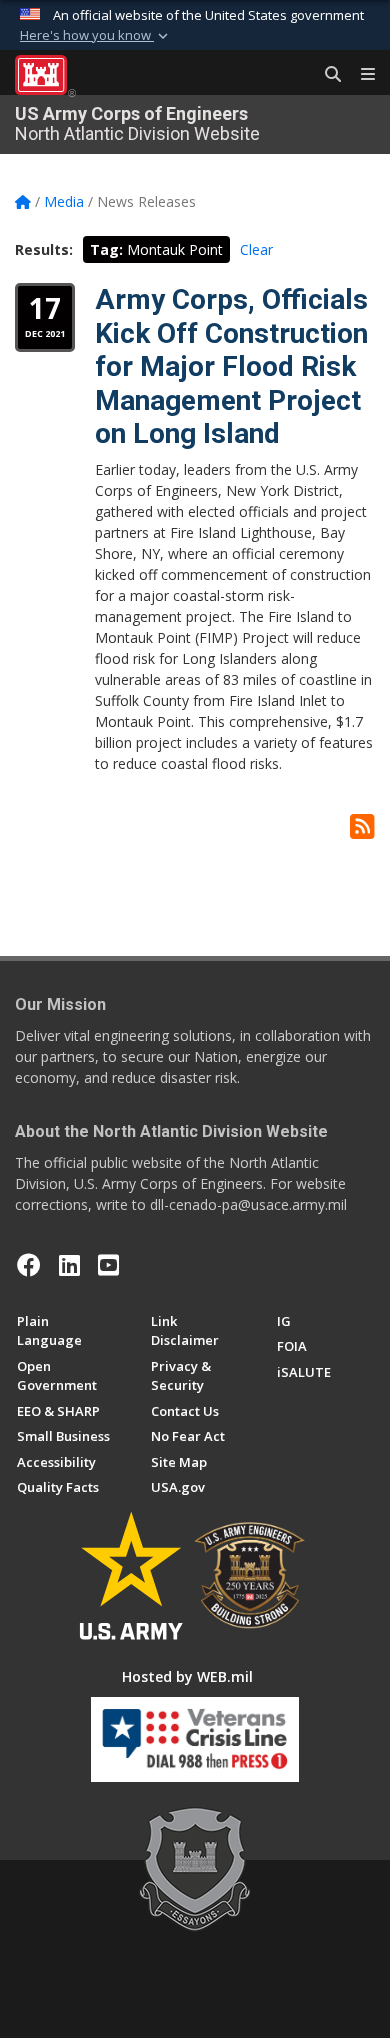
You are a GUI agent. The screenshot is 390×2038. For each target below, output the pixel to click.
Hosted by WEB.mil (187, 1676)
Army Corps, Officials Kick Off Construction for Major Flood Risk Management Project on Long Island (231, 366)
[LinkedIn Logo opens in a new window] (69, 1265)
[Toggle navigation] (360, 75)
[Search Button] (326, 75)
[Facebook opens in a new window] (29, 1265)
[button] (96, 36)
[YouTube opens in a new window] (108, 1265)
